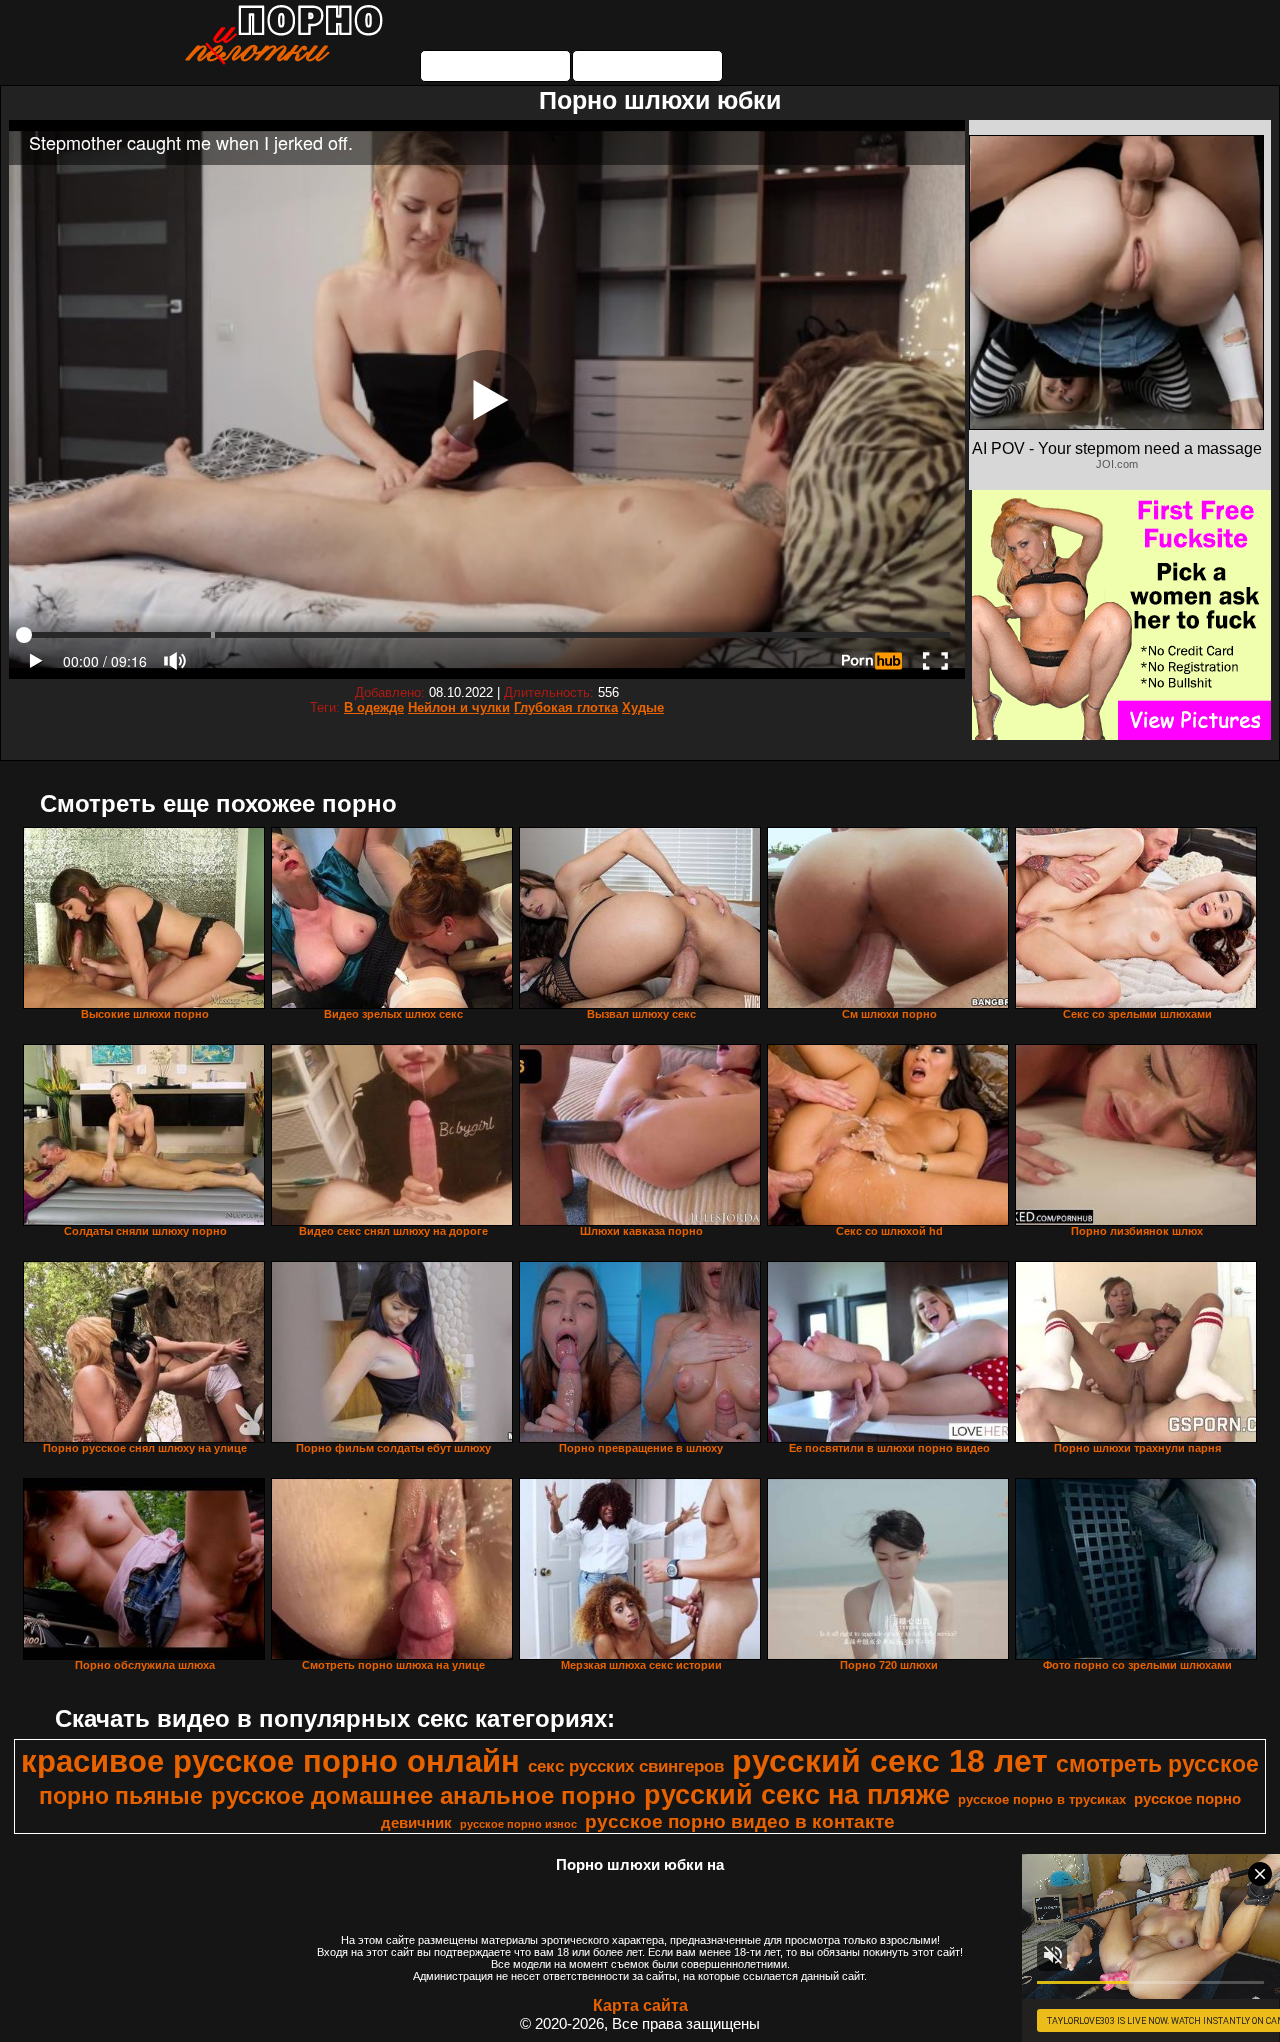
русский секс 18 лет (890, 1761)
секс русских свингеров (626, 1766)
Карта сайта (640, 2005)
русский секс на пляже (797, 1795)
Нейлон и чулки (459, 707)
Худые (643, 707)
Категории (496, 66)
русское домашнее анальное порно (423, 1795)
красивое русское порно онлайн (270, 1761)
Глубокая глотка (566, 707)
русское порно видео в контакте (740, 1821)
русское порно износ (518, 1824)
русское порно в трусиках (1042, 1799)
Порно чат (648, 66)
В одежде (374, 707)
